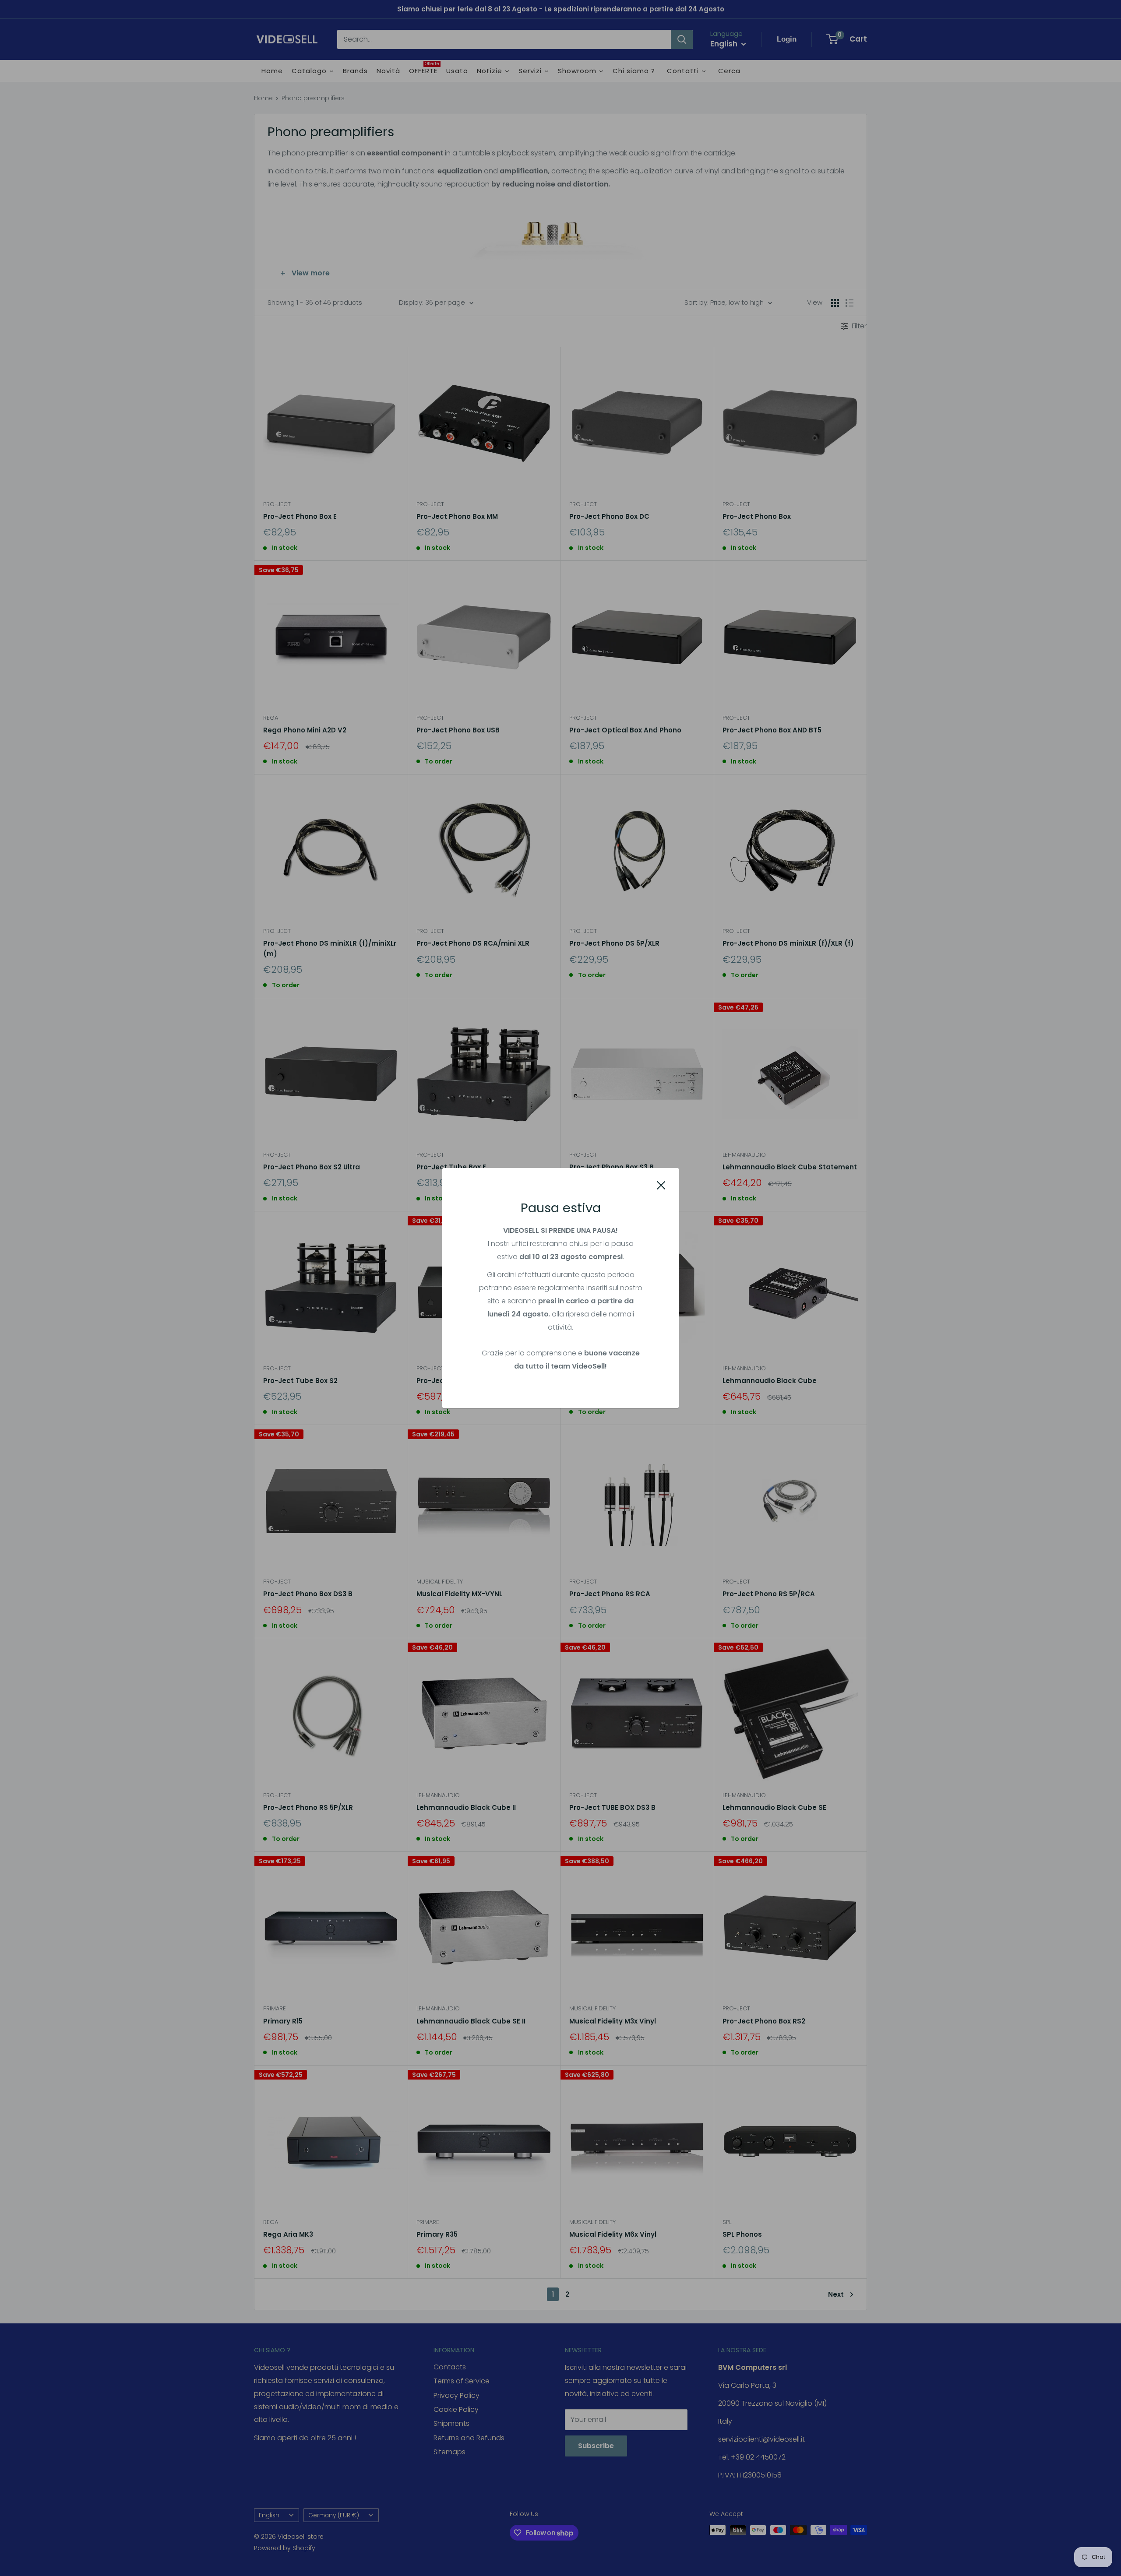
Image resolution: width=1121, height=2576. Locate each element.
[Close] (661, 1185)
